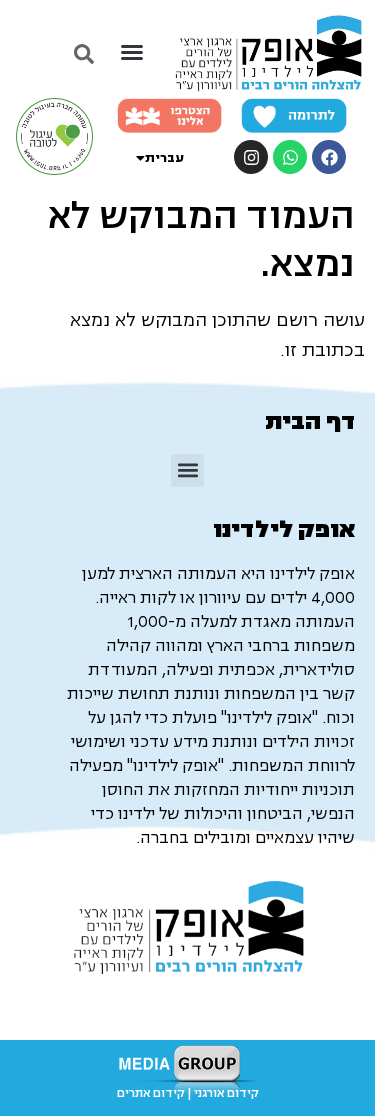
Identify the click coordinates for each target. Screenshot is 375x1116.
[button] (132, 52)
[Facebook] (329, 157)
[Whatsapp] (290, 157)
